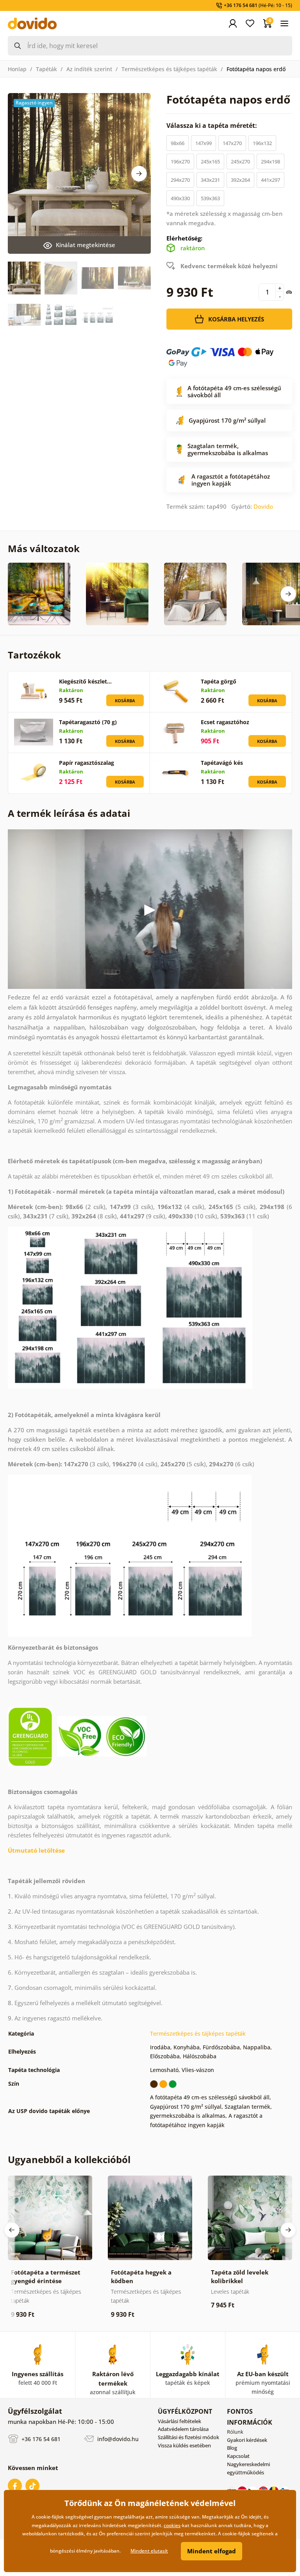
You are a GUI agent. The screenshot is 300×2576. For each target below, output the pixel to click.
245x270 (240, 161)
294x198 (271, 161)
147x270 (232, 143)
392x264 (240, 180)
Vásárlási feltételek (179, 2421)
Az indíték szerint (89, 69)
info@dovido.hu (117, 2439)
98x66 (178, 143)
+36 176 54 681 (40, 2439)
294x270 (180, 180)
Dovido (263, 506)
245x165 (210, 161)
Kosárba (125, 701)
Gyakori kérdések (247, 2440)
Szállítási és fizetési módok (188, 2437)
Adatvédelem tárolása (183, 2429)
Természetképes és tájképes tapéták (169, 69)
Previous (12, 2230)
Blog (232, 2448)
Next (139, 174)
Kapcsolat (238, 2456)
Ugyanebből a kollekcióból (69, 2159)
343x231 (210, 180)
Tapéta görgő (219, 681)
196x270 (180, 161)
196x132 (262, 143)
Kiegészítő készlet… (85, 681)
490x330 (180, 198)
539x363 (210, 198)
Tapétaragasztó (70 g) (88, 722)
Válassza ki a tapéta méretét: (212, 126)
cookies (172, 2525)
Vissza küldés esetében (184, 2445)
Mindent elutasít (149, 2551)
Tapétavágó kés (222, 763)
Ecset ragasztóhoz (225, 722)
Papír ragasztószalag (87, 763)
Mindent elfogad (212, 2551)
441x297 (271, 180)
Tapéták (46, 69)
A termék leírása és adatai (69, 813)
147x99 (204, 143)
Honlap (17, 69)
